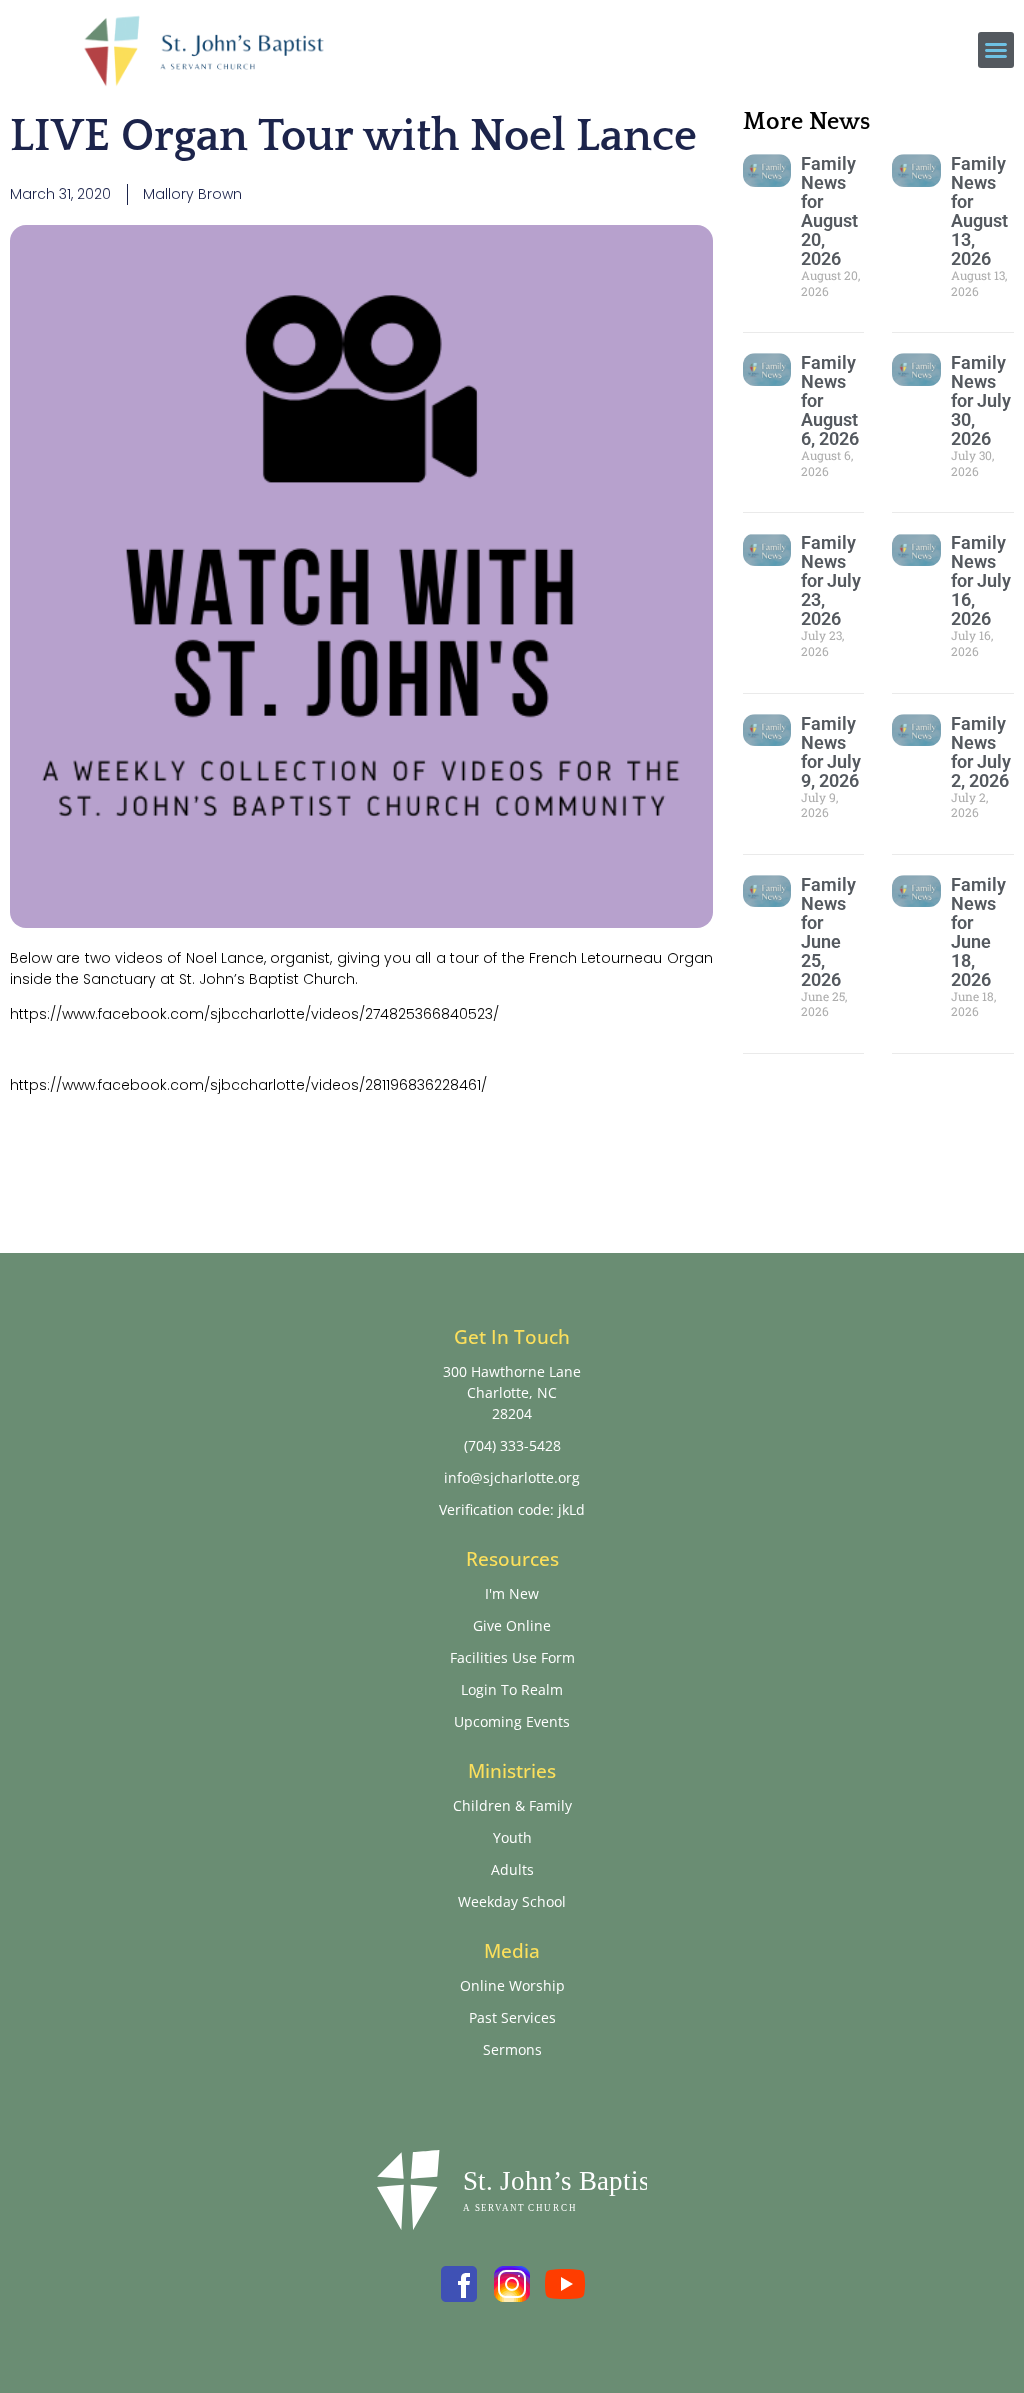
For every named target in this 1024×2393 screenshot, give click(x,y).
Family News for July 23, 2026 (831, 580)
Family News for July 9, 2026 (831, 752)
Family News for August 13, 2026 (979, 211)
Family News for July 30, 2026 (981, 400)
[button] (996, 50)
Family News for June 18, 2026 (978, 932)
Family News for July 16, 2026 (981, 580)
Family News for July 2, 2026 (981, 752)
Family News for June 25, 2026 (828, 932)
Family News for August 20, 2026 (829, 211)
